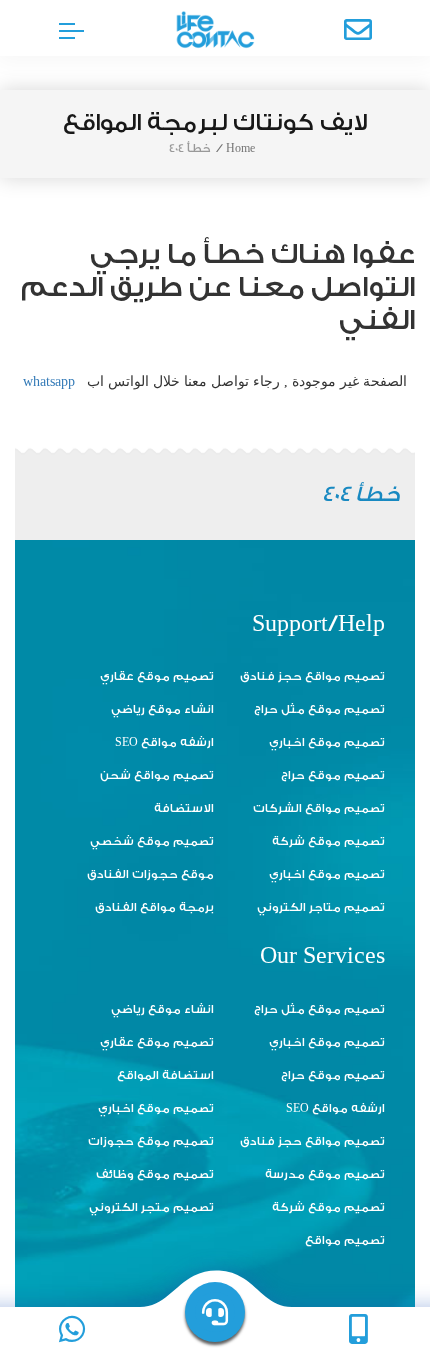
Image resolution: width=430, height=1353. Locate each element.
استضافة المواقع (165, 1075)
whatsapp (49, 381)
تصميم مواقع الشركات (319, 808)
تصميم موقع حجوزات (151, 1141)
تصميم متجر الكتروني (151, 1207)
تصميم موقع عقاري (157, 676)
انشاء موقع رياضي (162, 709)
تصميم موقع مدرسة (325, 1174)
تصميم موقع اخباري (327, 742)
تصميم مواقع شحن (157, 775)
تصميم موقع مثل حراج (319, 709)
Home (240, 148)
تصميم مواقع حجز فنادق (312, 676)
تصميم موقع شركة (328, 841)
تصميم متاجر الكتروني (321, 907)
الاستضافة (184, 808)
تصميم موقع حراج (333, 775)
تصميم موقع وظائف (155, 1174)
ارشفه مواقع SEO (164, 742)
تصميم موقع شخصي (152, 841)
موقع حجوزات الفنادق (150, 874)
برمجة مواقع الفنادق (154, 907)
